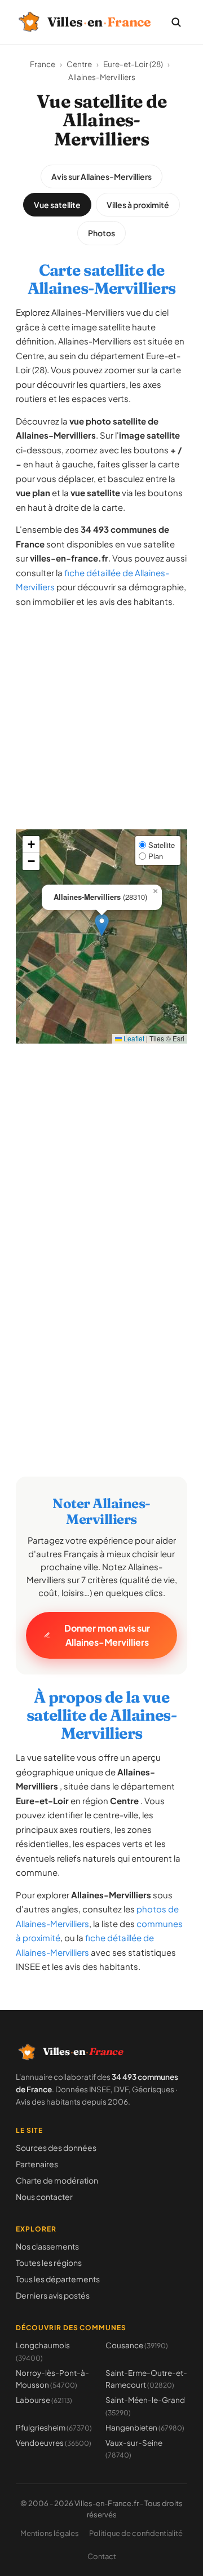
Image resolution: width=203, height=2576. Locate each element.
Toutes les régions (49, 2263)
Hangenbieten (145, 2427)
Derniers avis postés (53, 2295)
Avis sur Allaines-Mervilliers (101, 176)
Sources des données (56, 2148)
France (43, 64)
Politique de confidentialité (136, 2533)
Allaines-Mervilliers (102, 77)
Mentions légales (50, 2533)
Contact (102, 2556)
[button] (102, 925)
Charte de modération (57, 2180)
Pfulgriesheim (54, 2427)
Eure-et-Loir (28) (133, 64)
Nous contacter (44, 2197)
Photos (101, 233)
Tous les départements (58, 2279)
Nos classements (47, 2246)
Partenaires (37, 2164)
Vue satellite (57, 205)
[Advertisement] (101, 728)
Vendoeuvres (54, 2443)
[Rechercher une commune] (176, 22)
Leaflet (133, 1038)
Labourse (44, 2400)
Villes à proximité (138, 205)
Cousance (137, 2345)
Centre (79, 64)
